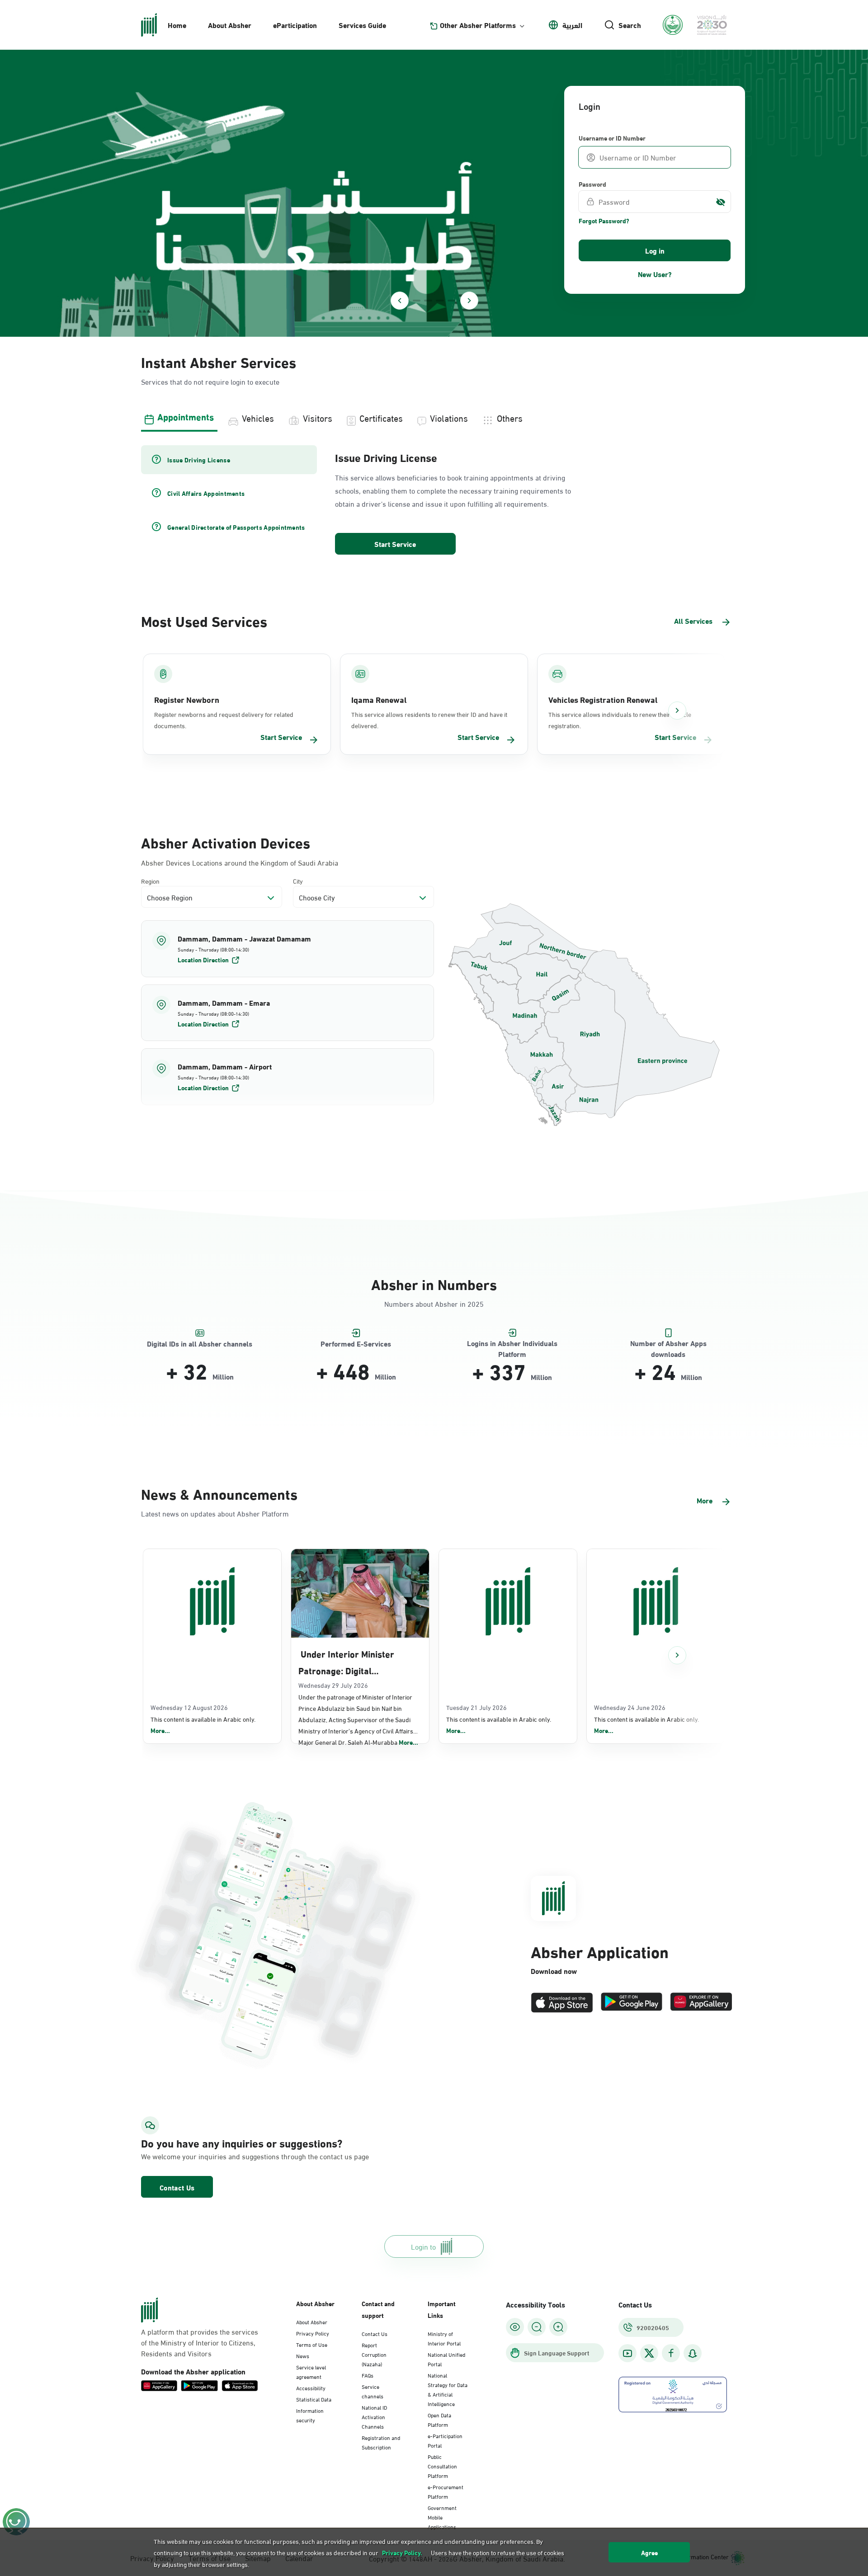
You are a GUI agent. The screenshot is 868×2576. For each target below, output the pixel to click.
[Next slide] (469, 301)
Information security (310, 2415)
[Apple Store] (562, 2003)
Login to (423, 2246)
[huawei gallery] (701, 2003)
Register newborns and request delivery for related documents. (224, 720)
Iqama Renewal (379, 699)
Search (630, 25)
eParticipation (295, 25)
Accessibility (311, 2388)
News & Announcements (219, 1493)
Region (150, 881)
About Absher (230, 25)
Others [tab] (510, 417)
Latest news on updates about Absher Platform (215, 1513)
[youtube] (627, 2353)
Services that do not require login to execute (210, 381)
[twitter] (649, 2353)
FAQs (368, 2375)
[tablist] (434, 417)
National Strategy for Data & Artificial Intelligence (448, 2389)
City (298, 881)
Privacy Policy (313, 2333)
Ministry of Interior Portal (444, 2338)
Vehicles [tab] (258, 417)
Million (223, 1376)
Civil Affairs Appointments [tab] (206, 493)
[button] (288, 949)
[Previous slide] (400, 301)
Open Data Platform (439, 2419)
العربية (572, 25)
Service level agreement (311, 2371)
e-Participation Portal (445, 2440)
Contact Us (177, 2187)
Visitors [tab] (318, 417)
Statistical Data (314, 2399)
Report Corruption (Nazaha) (374, 2354)
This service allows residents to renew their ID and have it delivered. (429, 720)
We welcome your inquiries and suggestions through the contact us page (233, 2156)
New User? (655, 274)
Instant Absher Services (219, 361)
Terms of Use (312, 2344)
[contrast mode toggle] (515, 2327)
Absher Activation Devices (226, 842)
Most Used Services (204, 620)
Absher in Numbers (434, 1283)
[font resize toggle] (537, 2327)
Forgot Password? (604, 221)
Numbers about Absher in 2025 (434, 1303)
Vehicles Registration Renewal (603, 699)
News (303, 2355)
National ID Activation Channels (374, 2416)
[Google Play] (632, 2003)
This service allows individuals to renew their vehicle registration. (620, 720)
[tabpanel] (434, 501)
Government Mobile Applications (442, 2517)
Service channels (373, 2391)
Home (177, 25)
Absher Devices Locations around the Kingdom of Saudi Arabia (240, 862)
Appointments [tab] (186, 416)
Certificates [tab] (381, 417)
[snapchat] (693, 2353)
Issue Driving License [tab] (199, 460)
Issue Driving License (386, 457)
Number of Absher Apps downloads (668, 1344)
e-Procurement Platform (446, 2491)
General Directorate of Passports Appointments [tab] (236, 527)
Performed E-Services (356, 1344)
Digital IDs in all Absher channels (200, 1344)
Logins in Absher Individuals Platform (512, 1344)
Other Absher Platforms (478, 25)
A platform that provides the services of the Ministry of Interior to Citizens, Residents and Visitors (200, 2342)
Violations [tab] (449, 417)
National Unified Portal (446, 2359)
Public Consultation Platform (442, 2466)
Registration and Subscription (381, 2442)
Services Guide (362, 25)
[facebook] (671, 2353)
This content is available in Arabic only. (203, 1725)
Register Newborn (187, 699)
